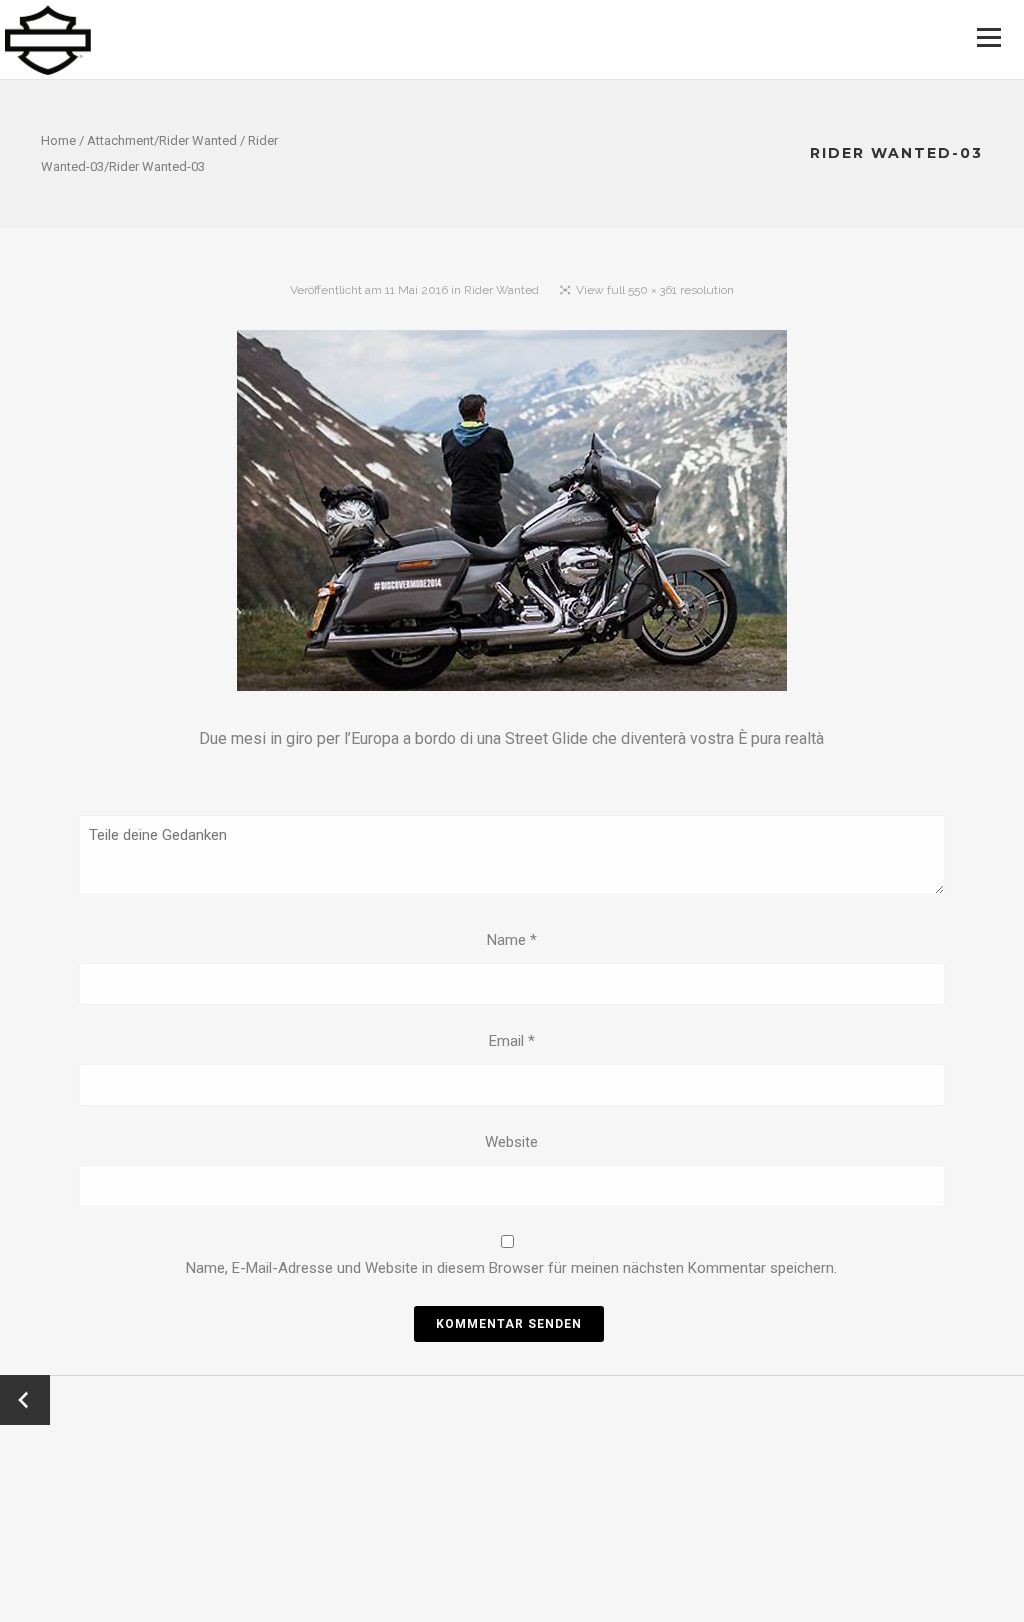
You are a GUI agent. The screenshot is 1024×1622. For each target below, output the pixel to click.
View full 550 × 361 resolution (655, 290)
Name (512, 940)
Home (58, 140)
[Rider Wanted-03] (512, 514)
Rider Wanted (198, 140)
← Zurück (25, 1400)
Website (511, 1142)
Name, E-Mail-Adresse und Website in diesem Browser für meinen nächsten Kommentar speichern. (511, 1268)
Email (512, 1041)
